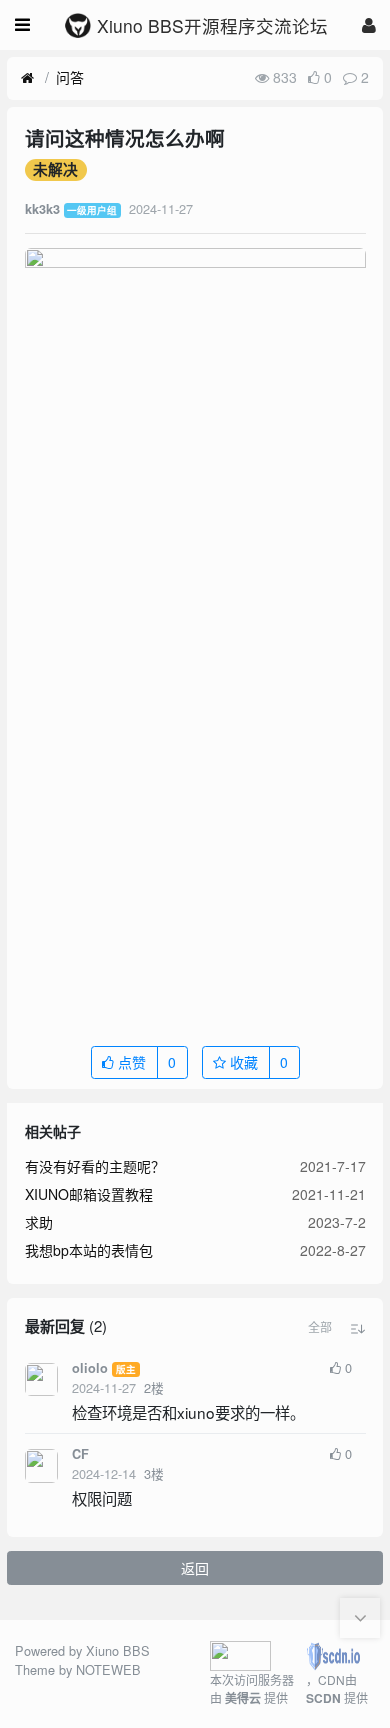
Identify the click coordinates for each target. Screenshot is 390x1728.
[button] (320, 1327)
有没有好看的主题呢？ (95, 1166)
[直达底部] (360, 1618)
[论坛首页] (27, 78)
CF (80, 1454)
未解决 (55, 170)
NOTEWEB (108, 1669)
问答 (70, 77)
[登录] (369, 24)
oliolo (90, 1368)
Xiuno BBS (118, 1650)
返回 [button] (195, 1568)
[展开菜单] (22, 25)
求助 (39, 1222)
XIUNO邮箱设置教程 (89, 1194)
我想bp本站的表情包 (89, 1250)
